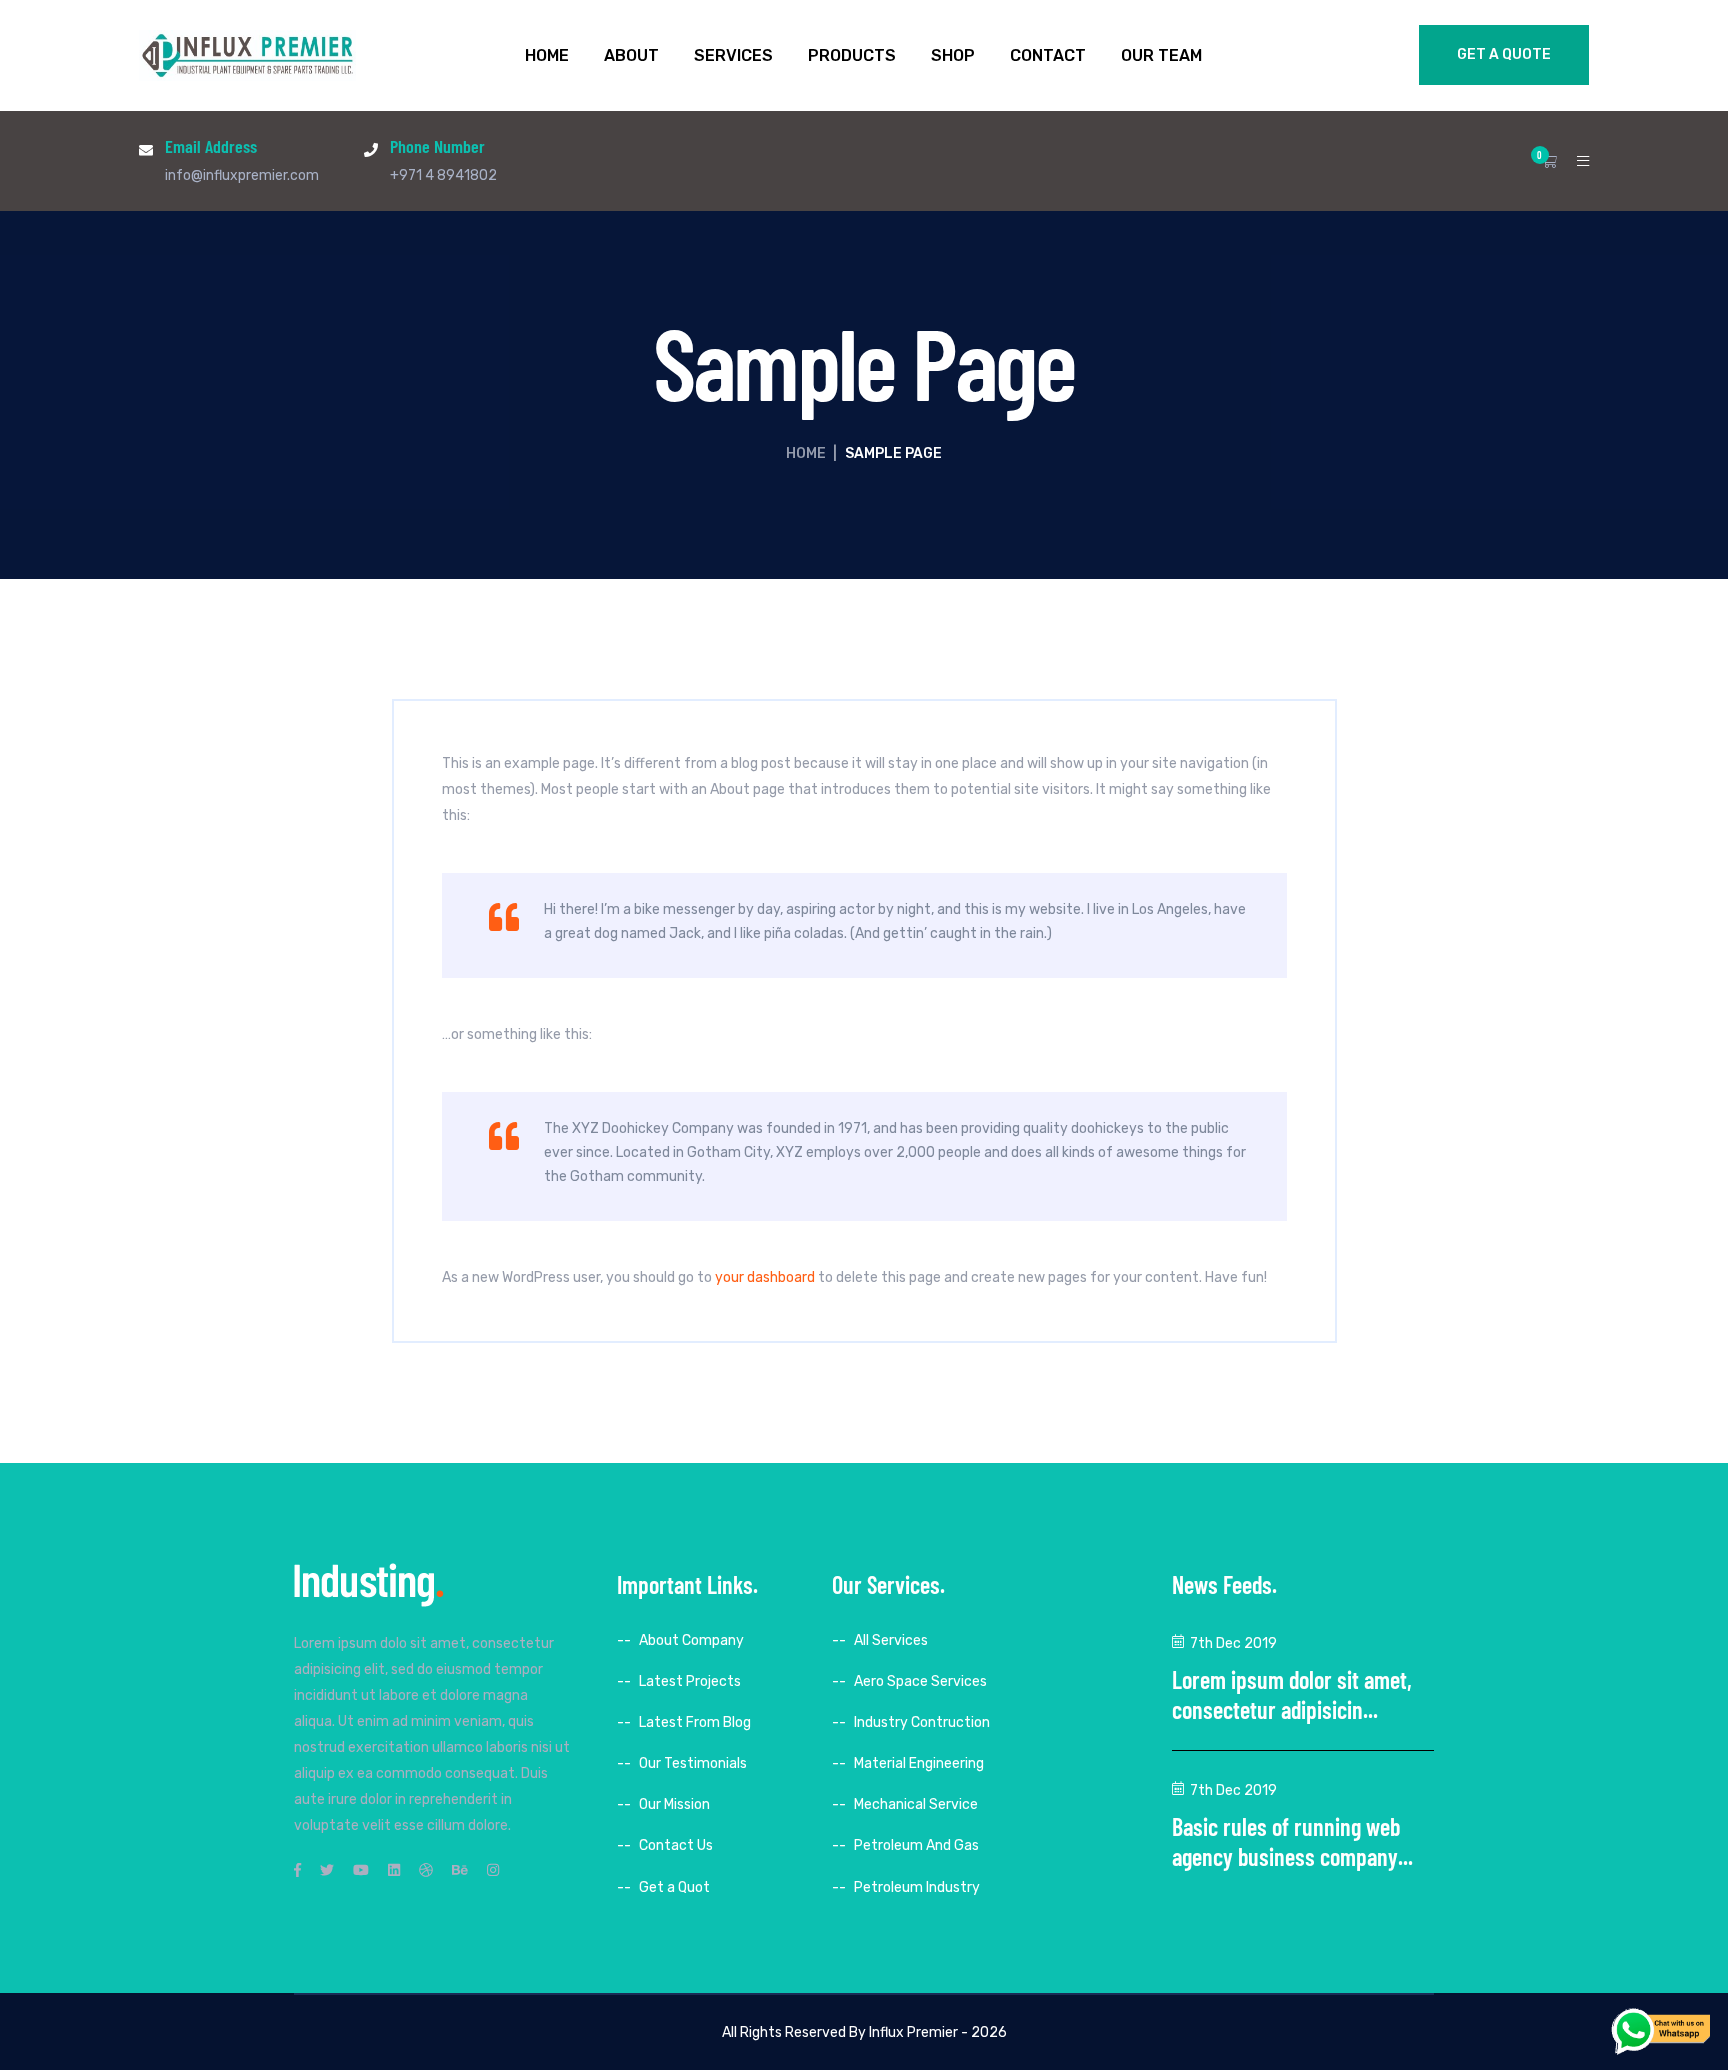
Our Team (1161, 56)
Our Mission (674, 1804)
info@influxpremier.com (242, 175)
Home (547, 56)
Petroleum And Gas (916, 1845)
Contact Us (676, 1845)
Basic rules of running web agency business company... (1292, 1841)
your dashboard (765, 1277)
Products (852, 56)
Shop (953, 56)
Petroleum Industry (917, 1887)
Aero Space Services (920, 1681)
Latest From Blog (695, 1722)
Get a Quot (674, 1887)
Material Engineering (919, 1763)
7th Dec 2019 (1233, 1643)
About (631, 56)
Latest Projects (690, 1681)
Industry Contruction (922, 1722)
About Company (691, 1640)
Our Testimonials (693, 1763)
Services (733, 56)
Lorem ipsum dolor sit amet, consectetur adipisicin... (1292, 1694)
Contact (1048, 56)
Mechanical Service (916, 1804)
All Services (891, 1640)
